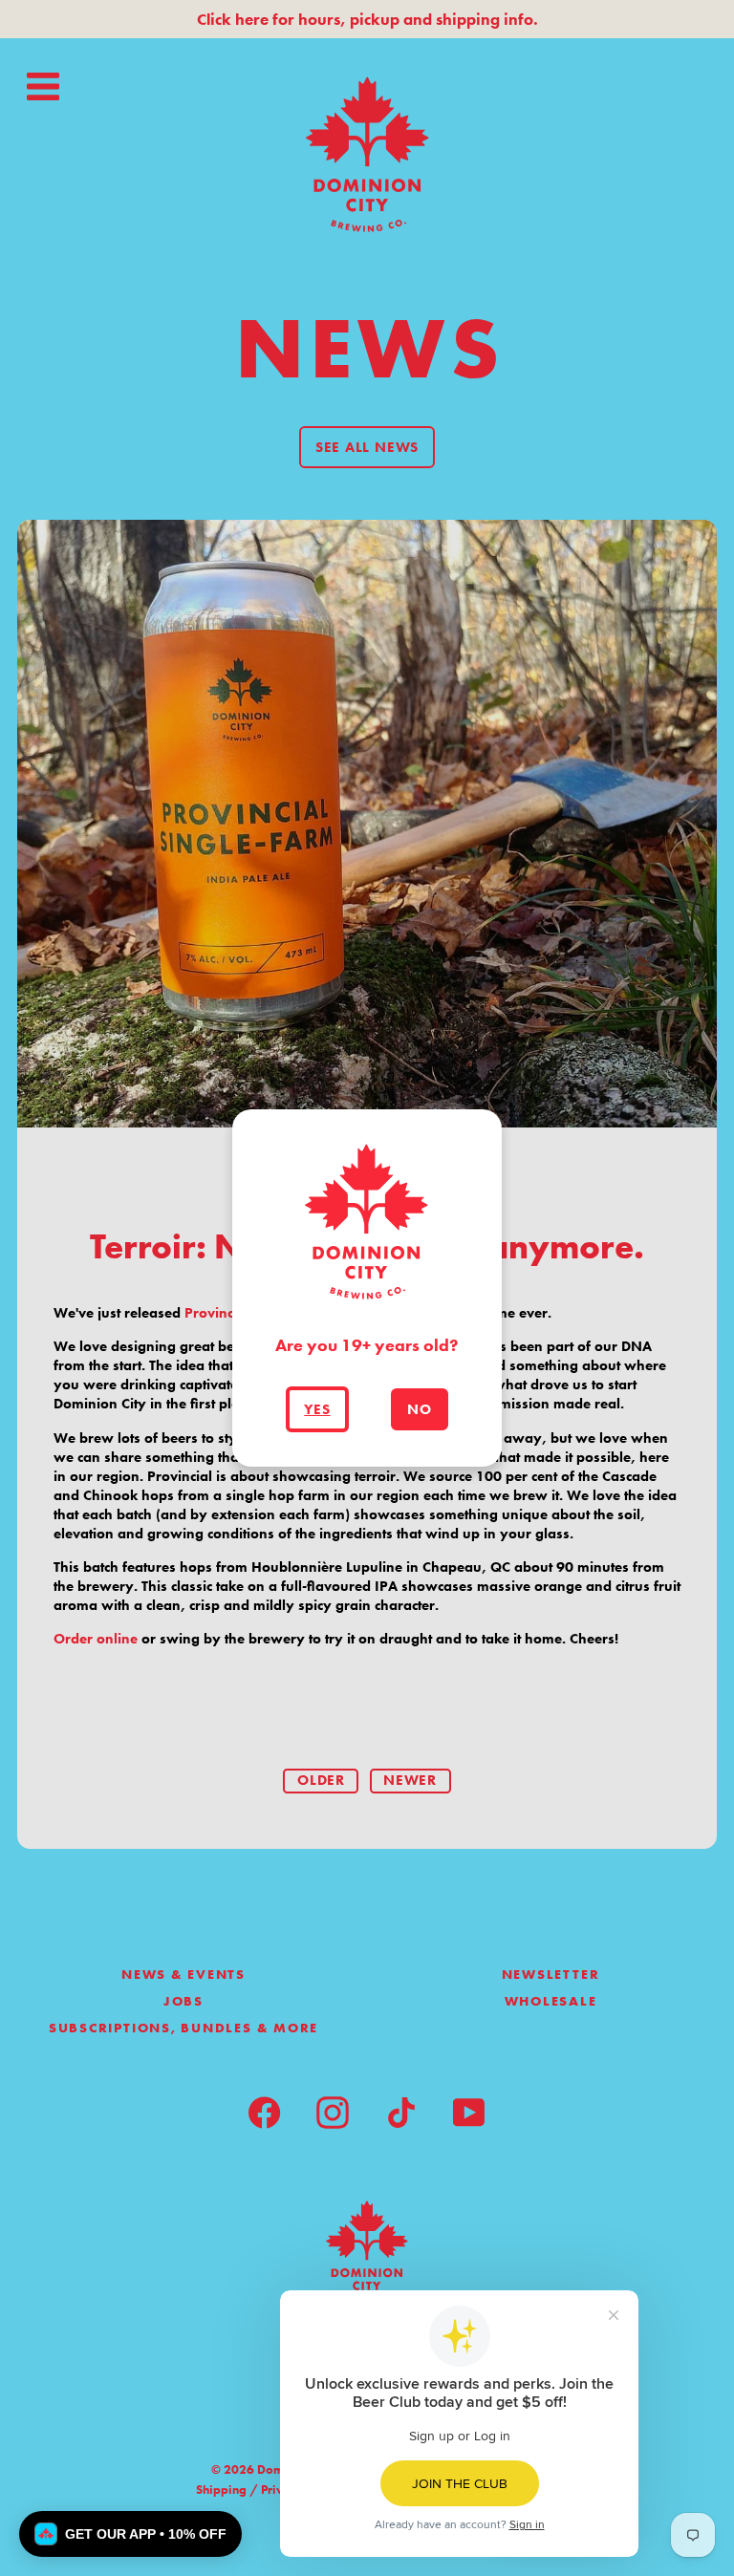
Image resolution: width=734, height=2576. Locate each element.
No (420, 1409)
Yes (317, 1409)
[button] (130, 2534)
